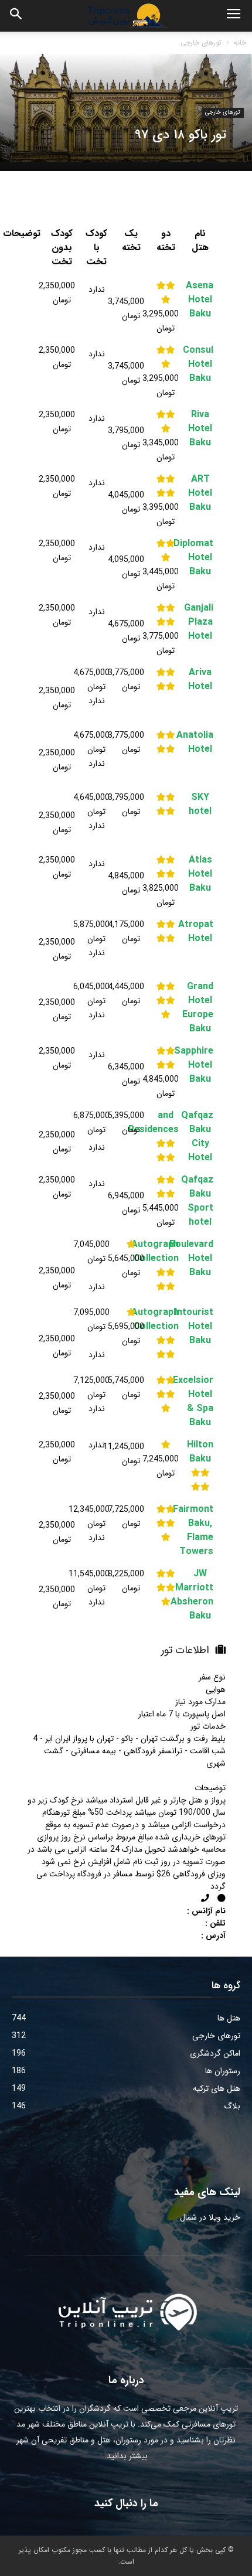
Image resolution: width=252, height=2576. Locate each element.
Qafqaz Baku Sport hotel (200, 1201)
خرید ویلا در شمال (210, 2217)
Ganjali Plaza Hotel (200, 622)
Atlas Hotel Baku (200, 874)
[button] (16, 16)
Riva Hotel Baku (200, 429)
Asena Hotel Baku (200, 300)
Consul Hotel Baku (200, 364)
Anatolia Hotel (200, 742)
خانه (240, 42)
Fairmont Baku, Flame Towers (200, 1531)
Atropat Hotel (200, 932)
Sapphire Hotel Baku (200, 1065)
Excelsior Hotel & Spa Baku (200, 1402)
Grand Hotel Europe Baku (200, 1008)
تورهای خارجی (201, 42)
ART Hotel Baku (200, 493)
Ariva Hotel (200, 680)
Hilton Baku (200, 1452)
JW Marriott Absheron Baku (200, 1595)
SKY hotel (200, 805)
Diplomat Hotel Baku (200, 558)
